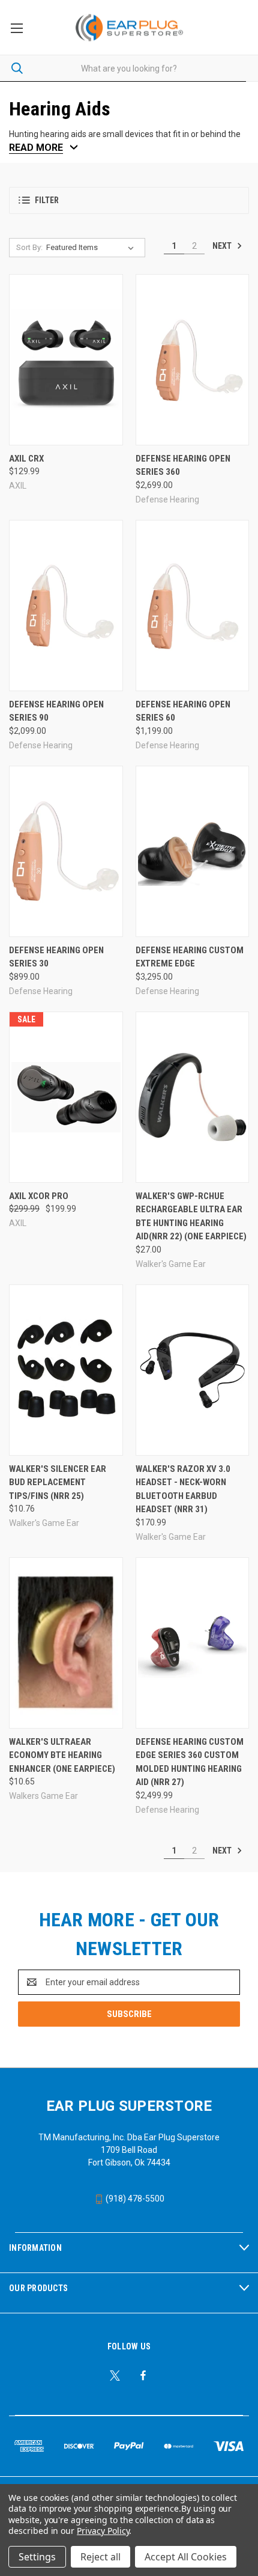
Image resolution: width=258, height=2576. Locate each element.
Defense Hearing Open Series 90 (56, 711)
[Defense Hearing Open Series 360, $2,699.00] (193, 360)
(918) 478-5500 (134, 2199)
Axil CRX (26, 459)
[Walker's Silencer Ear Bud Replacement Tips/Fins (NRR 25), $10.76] (66, 1370)
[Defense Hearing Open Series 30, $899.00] (66, 851)
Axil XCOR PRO (39, 1196)
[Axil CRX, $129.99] (66, 360)
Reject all (100, 2557)
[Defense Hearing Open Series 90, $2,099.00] (66, 606)
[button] (129, 200)
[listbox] (92, 248)
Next (223, 245)
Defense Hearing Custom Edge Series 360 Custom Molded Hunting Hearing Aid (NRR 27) (190, 1762)
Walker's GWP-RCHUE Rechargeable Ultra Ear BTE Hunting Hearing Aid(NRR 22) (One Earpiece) (191, 1216)
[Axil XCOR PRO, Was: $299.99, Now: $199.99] (66, 1097)
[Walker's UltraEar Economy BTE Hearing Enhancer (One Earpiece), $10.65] (66, 1643)
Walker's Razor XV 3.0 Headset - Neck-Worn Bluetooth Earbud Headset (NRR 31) (183, 1489)
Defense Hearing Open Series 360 (183, 465)
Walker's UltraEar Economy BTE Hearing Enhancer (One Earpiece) (62, 1755)
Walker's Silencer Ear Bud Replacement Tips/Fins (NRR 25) (58, 1482)
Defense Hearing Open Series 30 (56, 957)
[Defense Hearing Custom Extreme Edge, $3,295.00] (193, 851)
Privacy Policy (103, 2531)
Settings (37, 2557)
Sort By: (29, 247)
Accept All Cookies (186, 2557)
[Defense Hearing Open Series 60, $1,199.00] (193, 606)
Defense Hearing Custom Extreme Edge (190, 957)
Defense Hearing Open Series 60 (183, 711)
